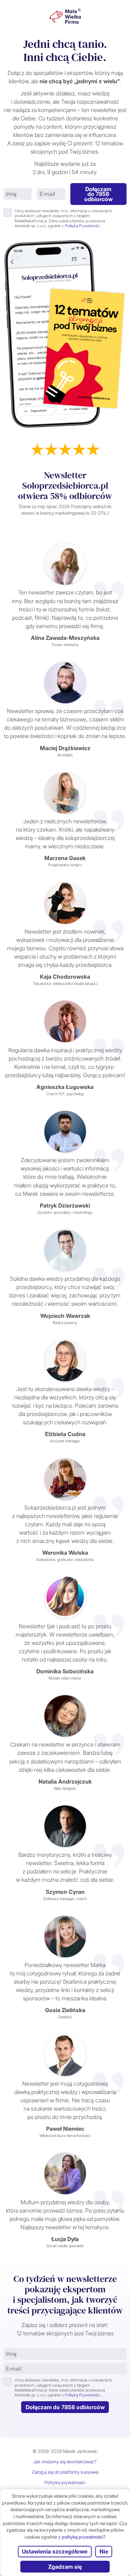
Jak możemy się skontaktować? (65, 2462)
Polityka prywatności (65, 2482)
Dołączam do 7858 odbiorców (98, 194)
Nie (104, 2551)
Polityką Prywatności (82, 226)
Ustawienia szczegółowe (55, 2551)
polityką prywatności (83, 2537)
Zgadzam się (65, 2567)
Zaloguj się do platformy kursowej (65, 2472)
